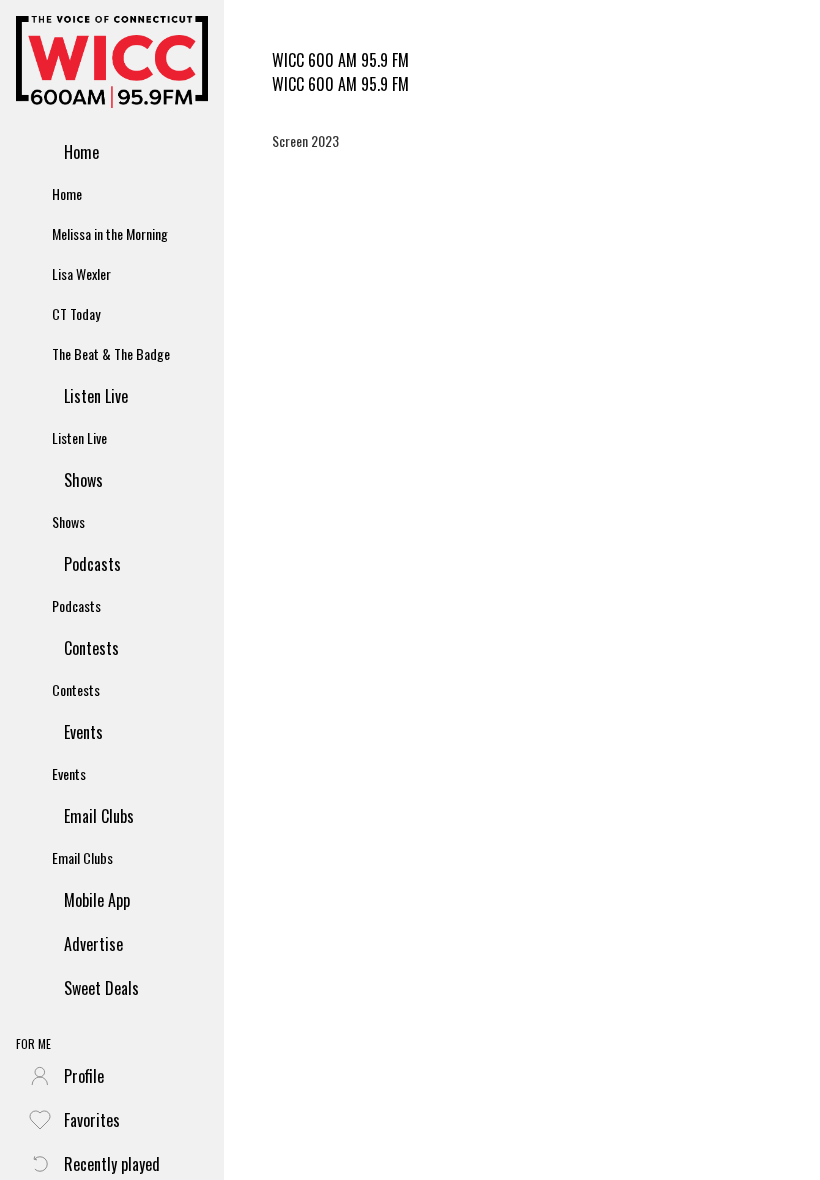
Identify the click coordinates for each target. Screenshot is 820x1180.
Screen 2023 (305, 140)
